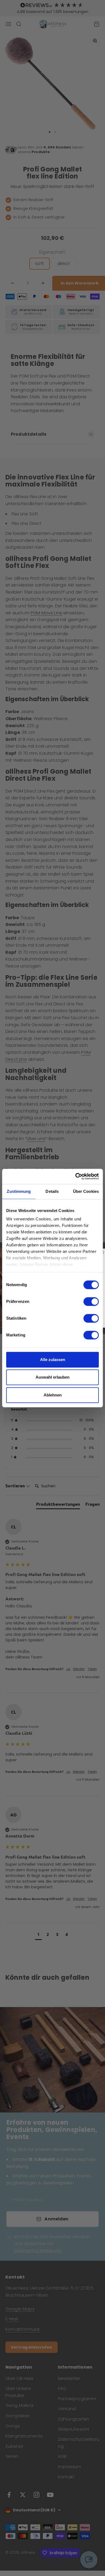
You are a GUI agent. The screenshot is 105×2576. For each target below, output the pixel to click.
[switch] (91, 1302)
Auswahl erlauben (52, 1377)
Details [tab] (52, 1191)
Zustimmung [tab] (19, 1191)
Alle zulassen (53, 1360)
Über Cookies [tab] (86, 1191)
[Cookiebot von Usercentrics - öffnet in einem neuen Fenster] (76, 1176)
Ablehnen (53, 1395)
